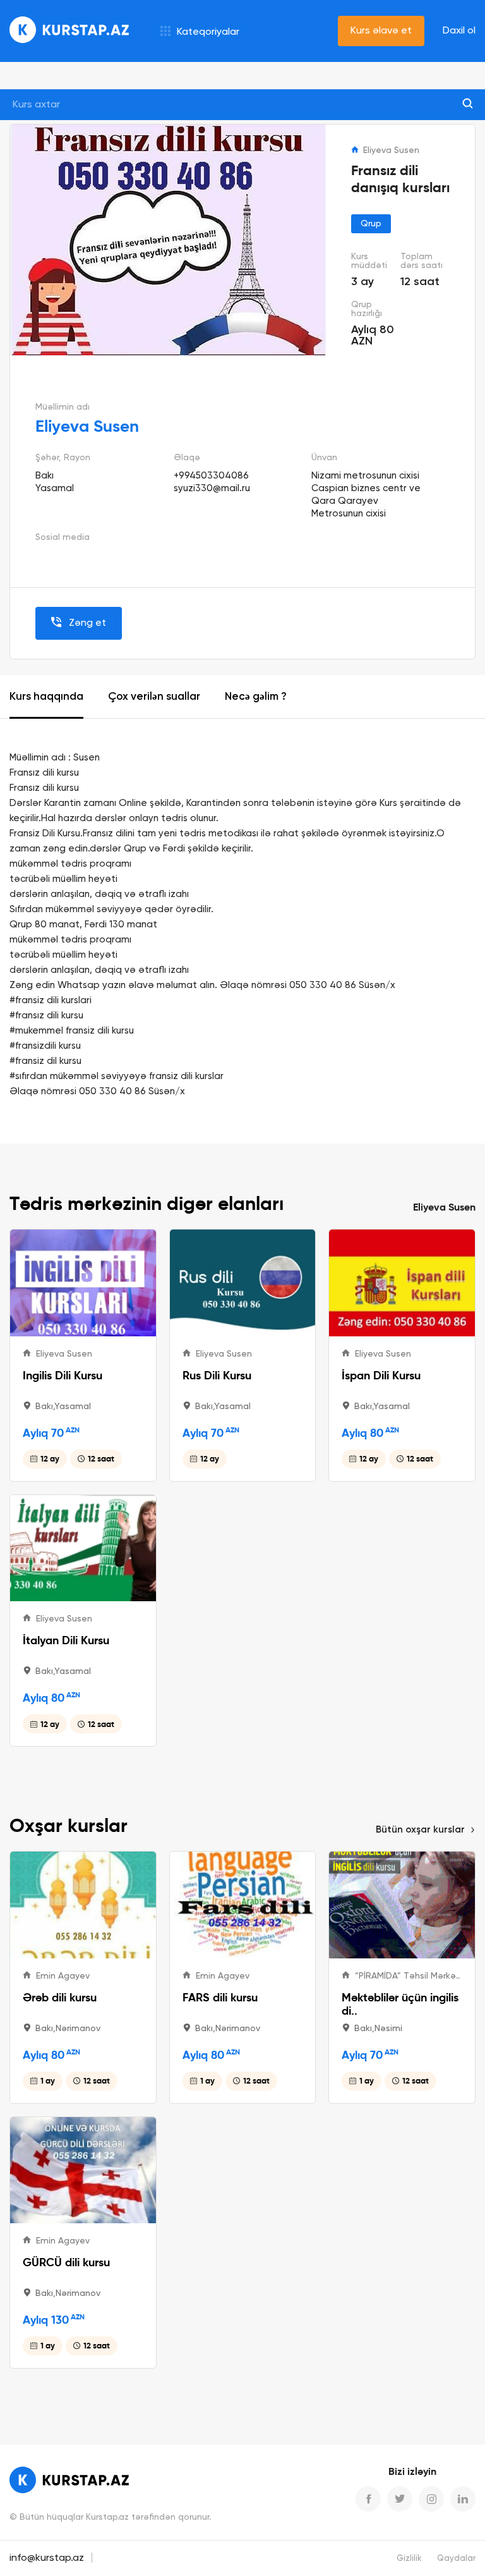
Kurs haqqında (46, 697)
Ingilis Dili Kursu (63, 1375)
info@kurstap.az (47, 2558)
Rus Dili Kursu (217, 1375)
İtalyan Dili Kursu (66, 1640)
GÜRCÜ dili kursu (66, 2262)
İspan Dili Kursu (381, 1375)
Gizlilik (409, 2559)
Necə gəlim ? (256, 697)
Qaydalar (456, 2559)
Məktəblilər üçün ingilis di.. (400, 2004)
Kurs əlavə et (381, 31)
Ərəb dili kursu (60, 1997)
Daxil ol (459, 31)
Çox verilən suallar (154, 697)
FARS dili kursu (220, 1997)
